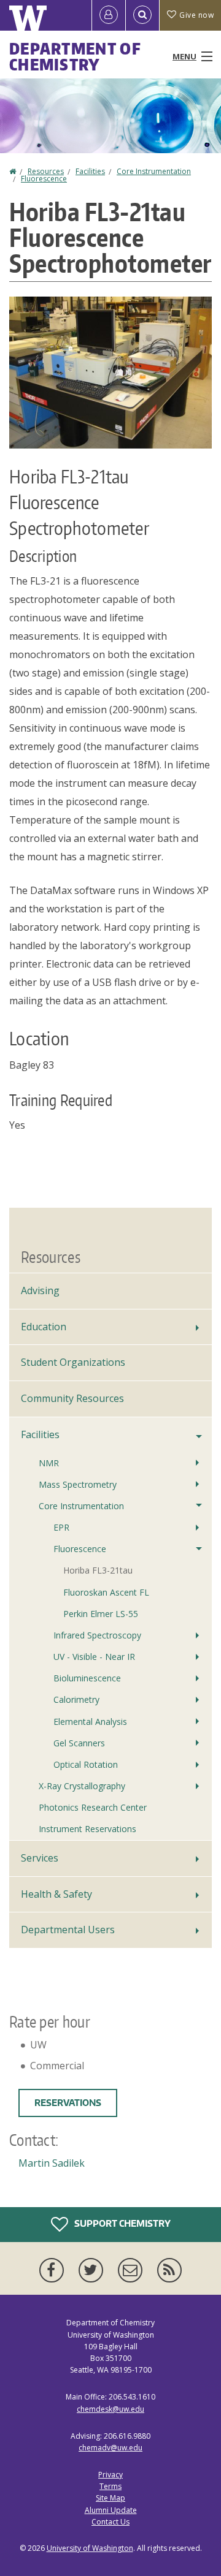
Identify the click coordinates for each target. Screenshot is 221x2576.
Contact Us (110, 2522)
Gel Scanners (79, 1743)
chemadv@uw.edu (110, 2448)
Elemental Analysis (90, 1722)
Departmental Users (68, 1930)
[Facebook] (54, 2270)
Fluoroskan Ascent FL (106, 1592)
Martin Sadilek (52, 2163)
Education (44, 1327)
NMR (49, 1463)
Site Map (110, 2498)
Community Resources (72, 1398)
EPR (61, 1527)
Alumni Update (111, 2510)
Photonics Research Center (93, 1807)
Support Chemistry (122, 2223)
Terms (110, 2486)
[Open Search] (142, 15)
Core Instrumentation (154, 171)
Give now (196, 15)
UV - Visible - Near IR (94, 1657)
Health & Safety (56, 1894)
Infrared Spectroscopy (97, 1635)
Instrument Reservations (87, 1829)
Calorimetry (76, 1699)
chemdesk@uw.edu (110, 2409)
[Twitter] (93, 2270)
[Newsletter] (133, 2270)
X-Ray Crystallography (82, 1786)
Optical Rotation (86, 1764)
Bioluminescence (87, 1678)
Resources (46, 171)
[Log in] (109, 15)
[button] (110, 371)
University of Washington (90, 2548)
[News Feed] (169, 2270)
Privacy (110, 2475)
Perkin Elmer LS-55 (101, 1614)
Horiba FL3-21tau (98, 1570)
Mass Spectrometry (78, 1484)
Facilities (90, 171)
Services (40, 1858)
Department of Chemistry (75, 56)
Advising (40, 1290)
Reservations (68, 2103)
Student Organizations (73, 1362)
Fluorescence (44, 179)
